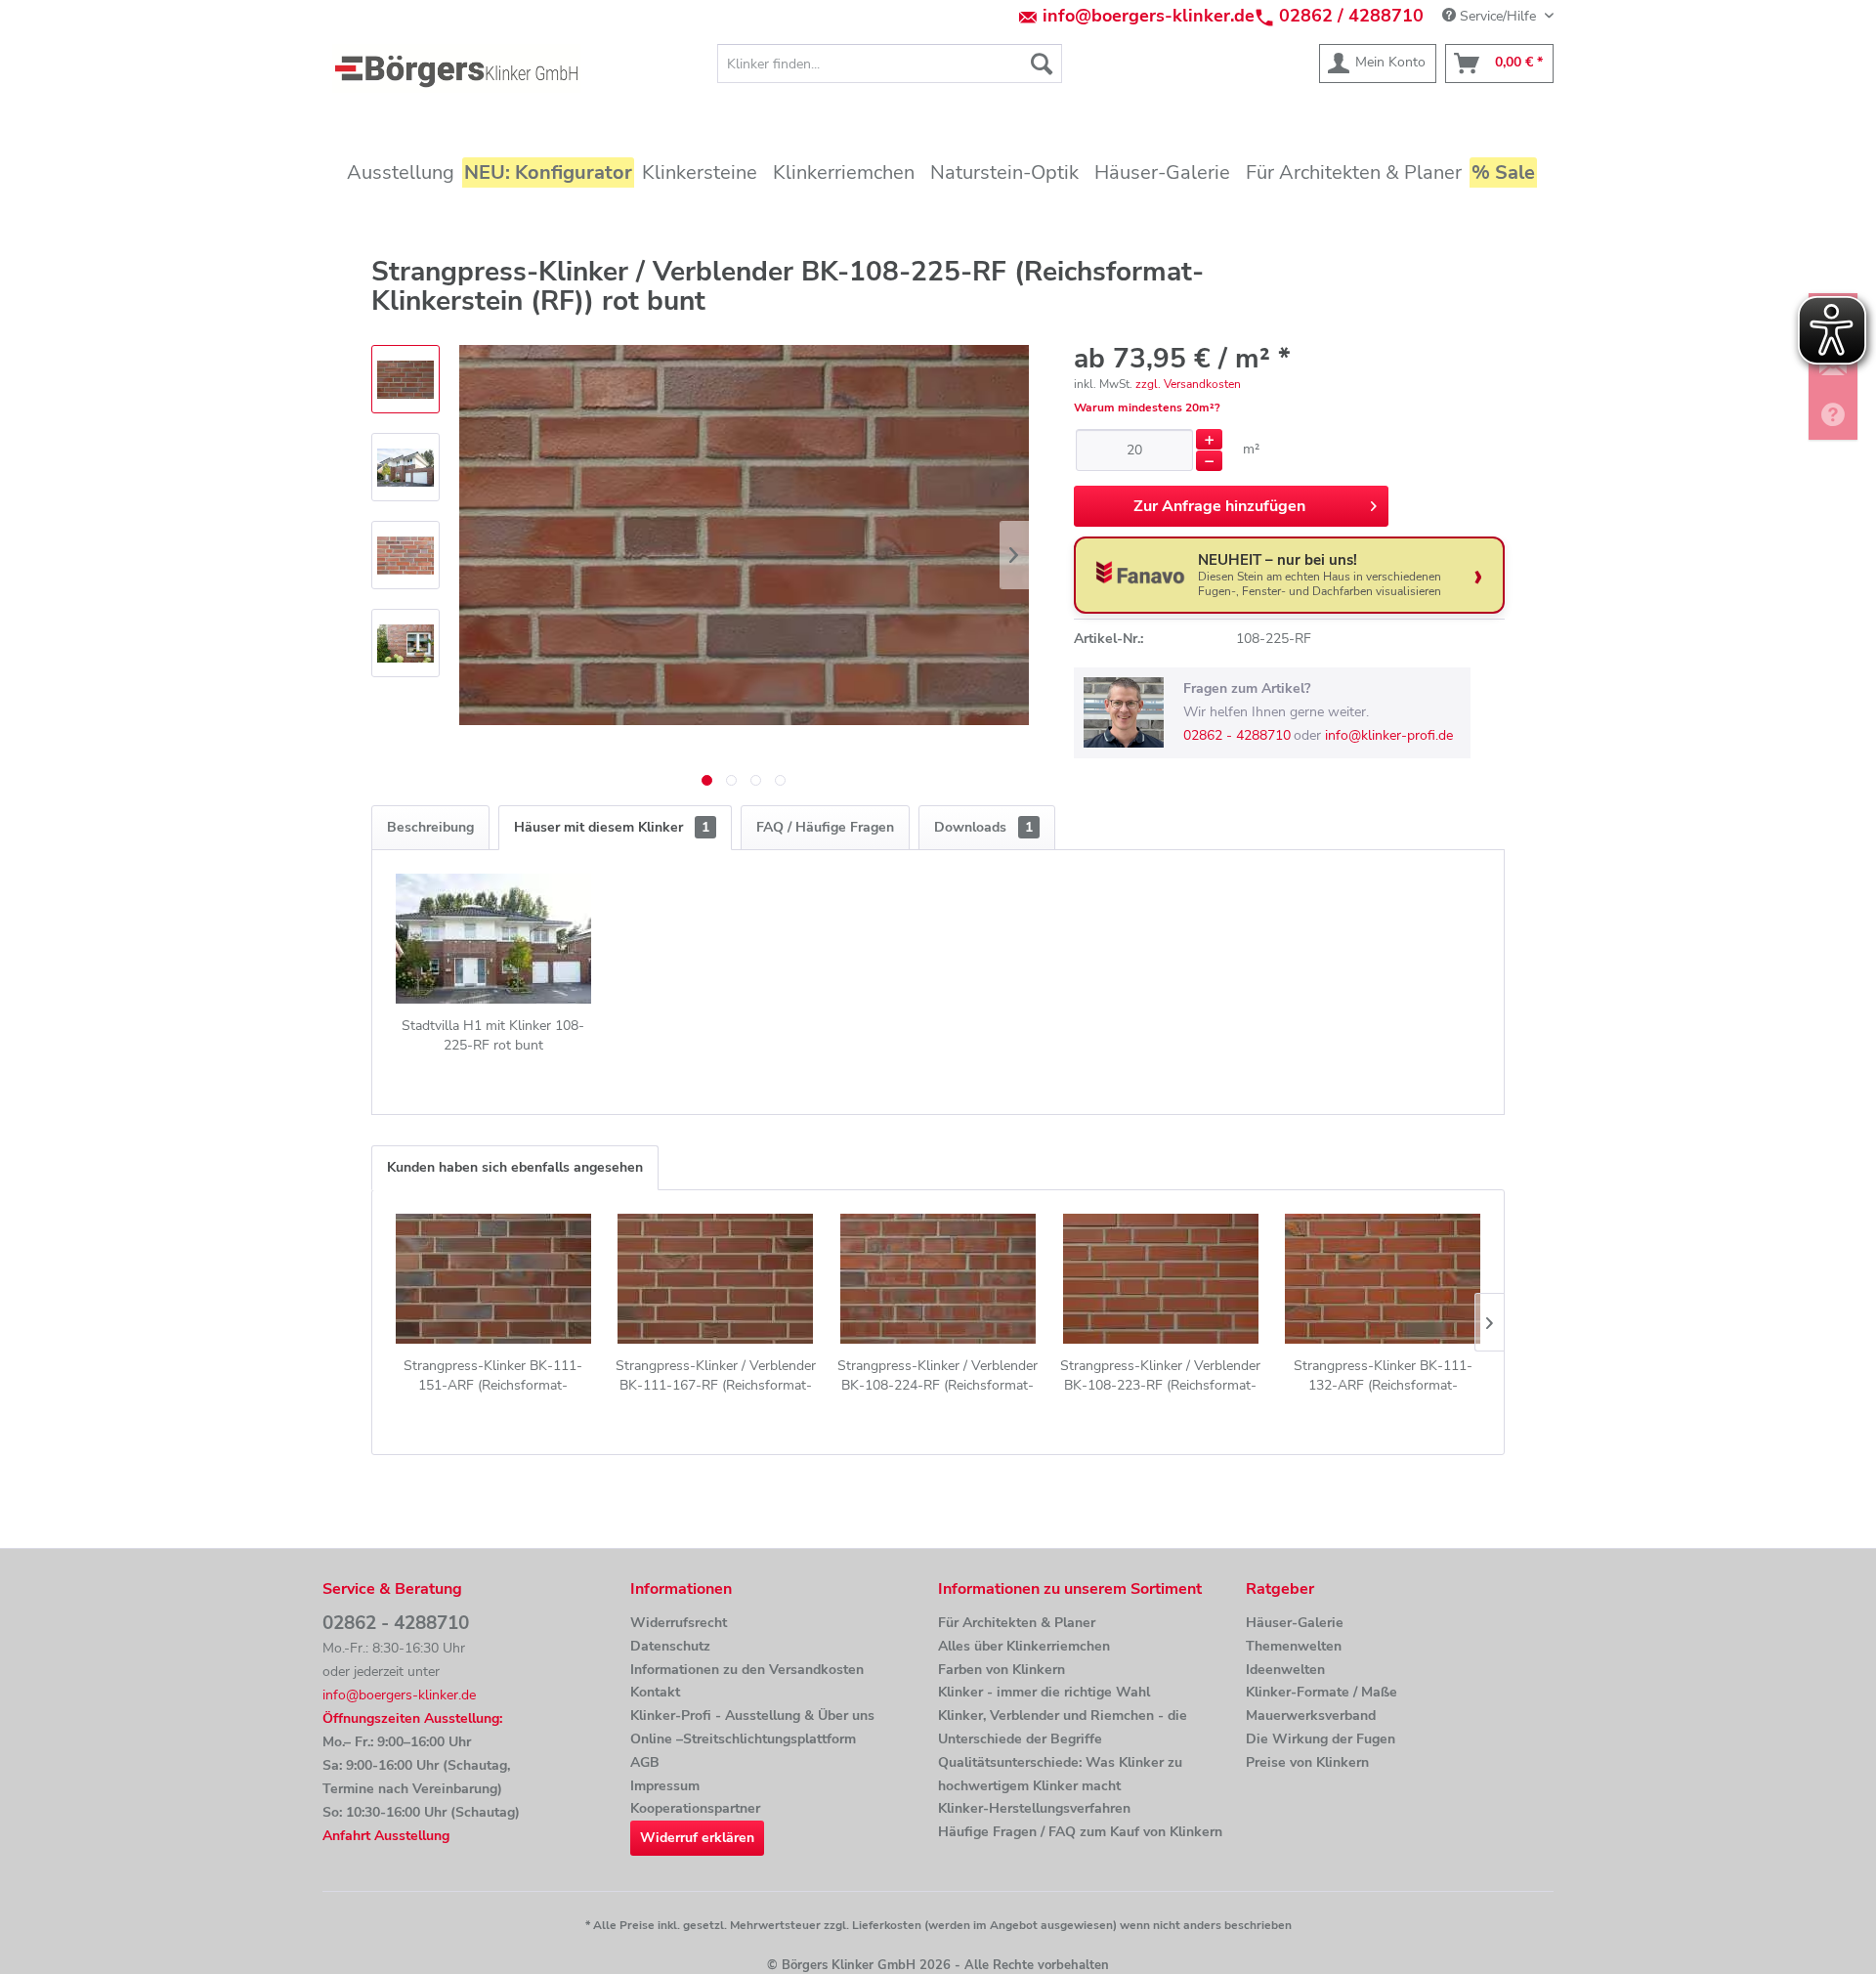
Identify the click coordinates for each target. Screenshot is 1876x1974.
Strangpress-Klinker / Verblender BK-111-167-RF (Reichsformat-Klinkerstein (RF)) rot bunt (716, 1376)
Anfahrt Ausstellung (386, 1836)
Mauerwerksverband (1311, 1716)
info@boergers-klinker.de (1149, 16)
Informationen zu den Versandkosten (747, 1670)
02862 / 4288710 (1351, 16)
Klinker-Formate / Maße (1322, 1692)
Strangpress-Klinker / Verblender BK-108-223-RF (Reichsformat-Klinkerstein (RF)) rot (1160, 1376)
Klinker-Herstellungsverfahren (1034, 1808)
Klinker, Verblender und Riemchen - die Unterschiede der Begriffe (1063, 1727)
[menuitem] (890, 64)
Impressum (665, 1786)
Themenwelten (1294, 1646)
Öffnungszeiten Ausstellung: (412, 1718)
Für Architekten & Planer (1017, 1623)
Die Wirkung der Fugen (1321, 1739)
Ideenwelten (1285, 1670)
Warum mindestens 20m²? (1147, 408)
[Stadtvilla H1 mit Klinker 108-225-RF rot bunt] (493, 938)
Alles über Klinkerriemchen (1024, 1646)
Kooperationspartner (695, 1808)
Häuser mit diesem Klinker (612, 827)
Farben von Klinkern (1002, 1670)
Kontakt (655, 1692)
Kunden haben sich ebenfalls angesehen (515, 1167)
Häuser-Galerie (1295, 1623)
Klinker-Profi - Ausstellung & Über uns (752, 1716)
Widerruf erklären (697, 1838)
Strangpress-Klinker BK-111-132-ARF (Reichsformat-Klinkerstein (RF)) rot (1383, 1376)
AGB (645, 1762)
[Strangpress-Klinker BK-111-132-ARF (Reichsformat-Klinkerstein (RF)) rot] (1383, 1278)
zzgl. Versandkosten (1188, 384)
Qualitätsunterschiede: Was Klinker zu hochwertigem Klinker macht (1060, 1774)
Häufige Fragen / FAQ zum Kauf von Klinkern (1080, 1832)
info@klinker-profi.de (1389, 735)
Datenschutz (670, 1646)
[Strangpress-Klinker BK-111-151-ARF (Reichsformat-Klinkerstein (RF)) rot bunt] (493, 1278)
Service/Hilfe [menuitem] (1498, 16)
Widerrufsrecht (679, 1623)
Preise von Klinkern (1307, 1762)
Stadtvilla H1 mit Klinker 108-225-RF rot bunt (493, 1035)
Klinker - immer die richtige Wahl (1044, 1692)
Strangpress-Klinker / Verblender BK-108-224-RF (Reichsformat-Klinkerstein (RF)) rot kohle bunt (938, 1376)
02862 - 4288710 (1237, 735)
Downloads (983, 827)
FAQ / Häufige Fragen (825, 827)
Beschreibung (430, 827)
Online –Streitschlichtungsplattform (743, 1739)
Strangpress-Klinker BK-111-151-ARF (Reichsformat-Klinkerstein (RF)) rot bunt (493, 1376)
